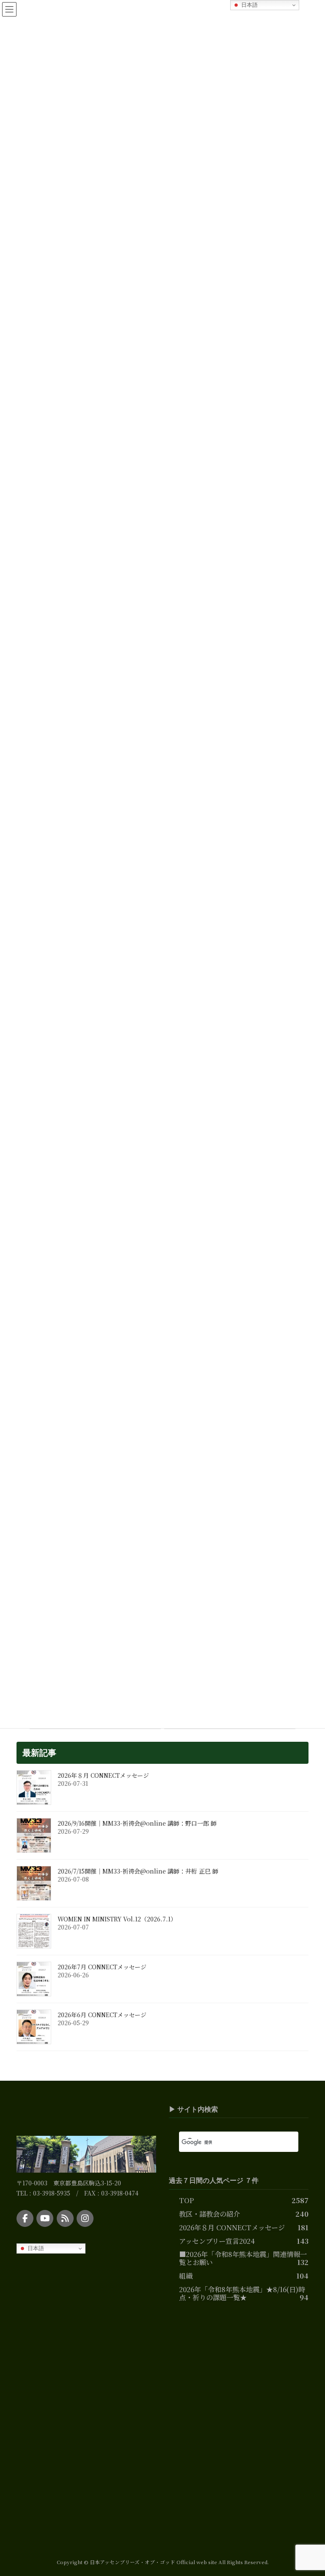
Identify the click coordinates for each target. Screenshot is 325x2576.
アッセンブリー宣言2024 (217, 2240)
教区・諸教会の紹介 (209, 2213)
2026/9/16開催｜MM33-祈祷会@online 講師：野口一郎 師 (137, 1823)
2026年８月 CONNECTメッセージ (103, 1775)
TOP (186, 2200)
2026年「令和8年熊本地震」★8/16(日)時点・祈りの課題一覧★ (242, 2293)
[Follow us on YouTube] (45, 2218)
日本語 (35, 2248)
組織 (186, 2276)
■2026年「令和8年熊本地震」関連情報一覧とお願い (243, 2258)
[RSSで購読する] (65, 2218)
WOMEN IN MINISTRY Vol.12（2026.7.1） (117, 1919)
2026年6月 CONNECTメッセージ (102, 2015)
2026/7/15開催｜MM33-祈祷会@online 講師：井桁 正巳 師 (138, 1871)
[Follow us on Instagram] (85, 2218)
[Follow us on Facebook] (25, 2218)
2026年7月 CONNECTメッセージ (102, 1967)
